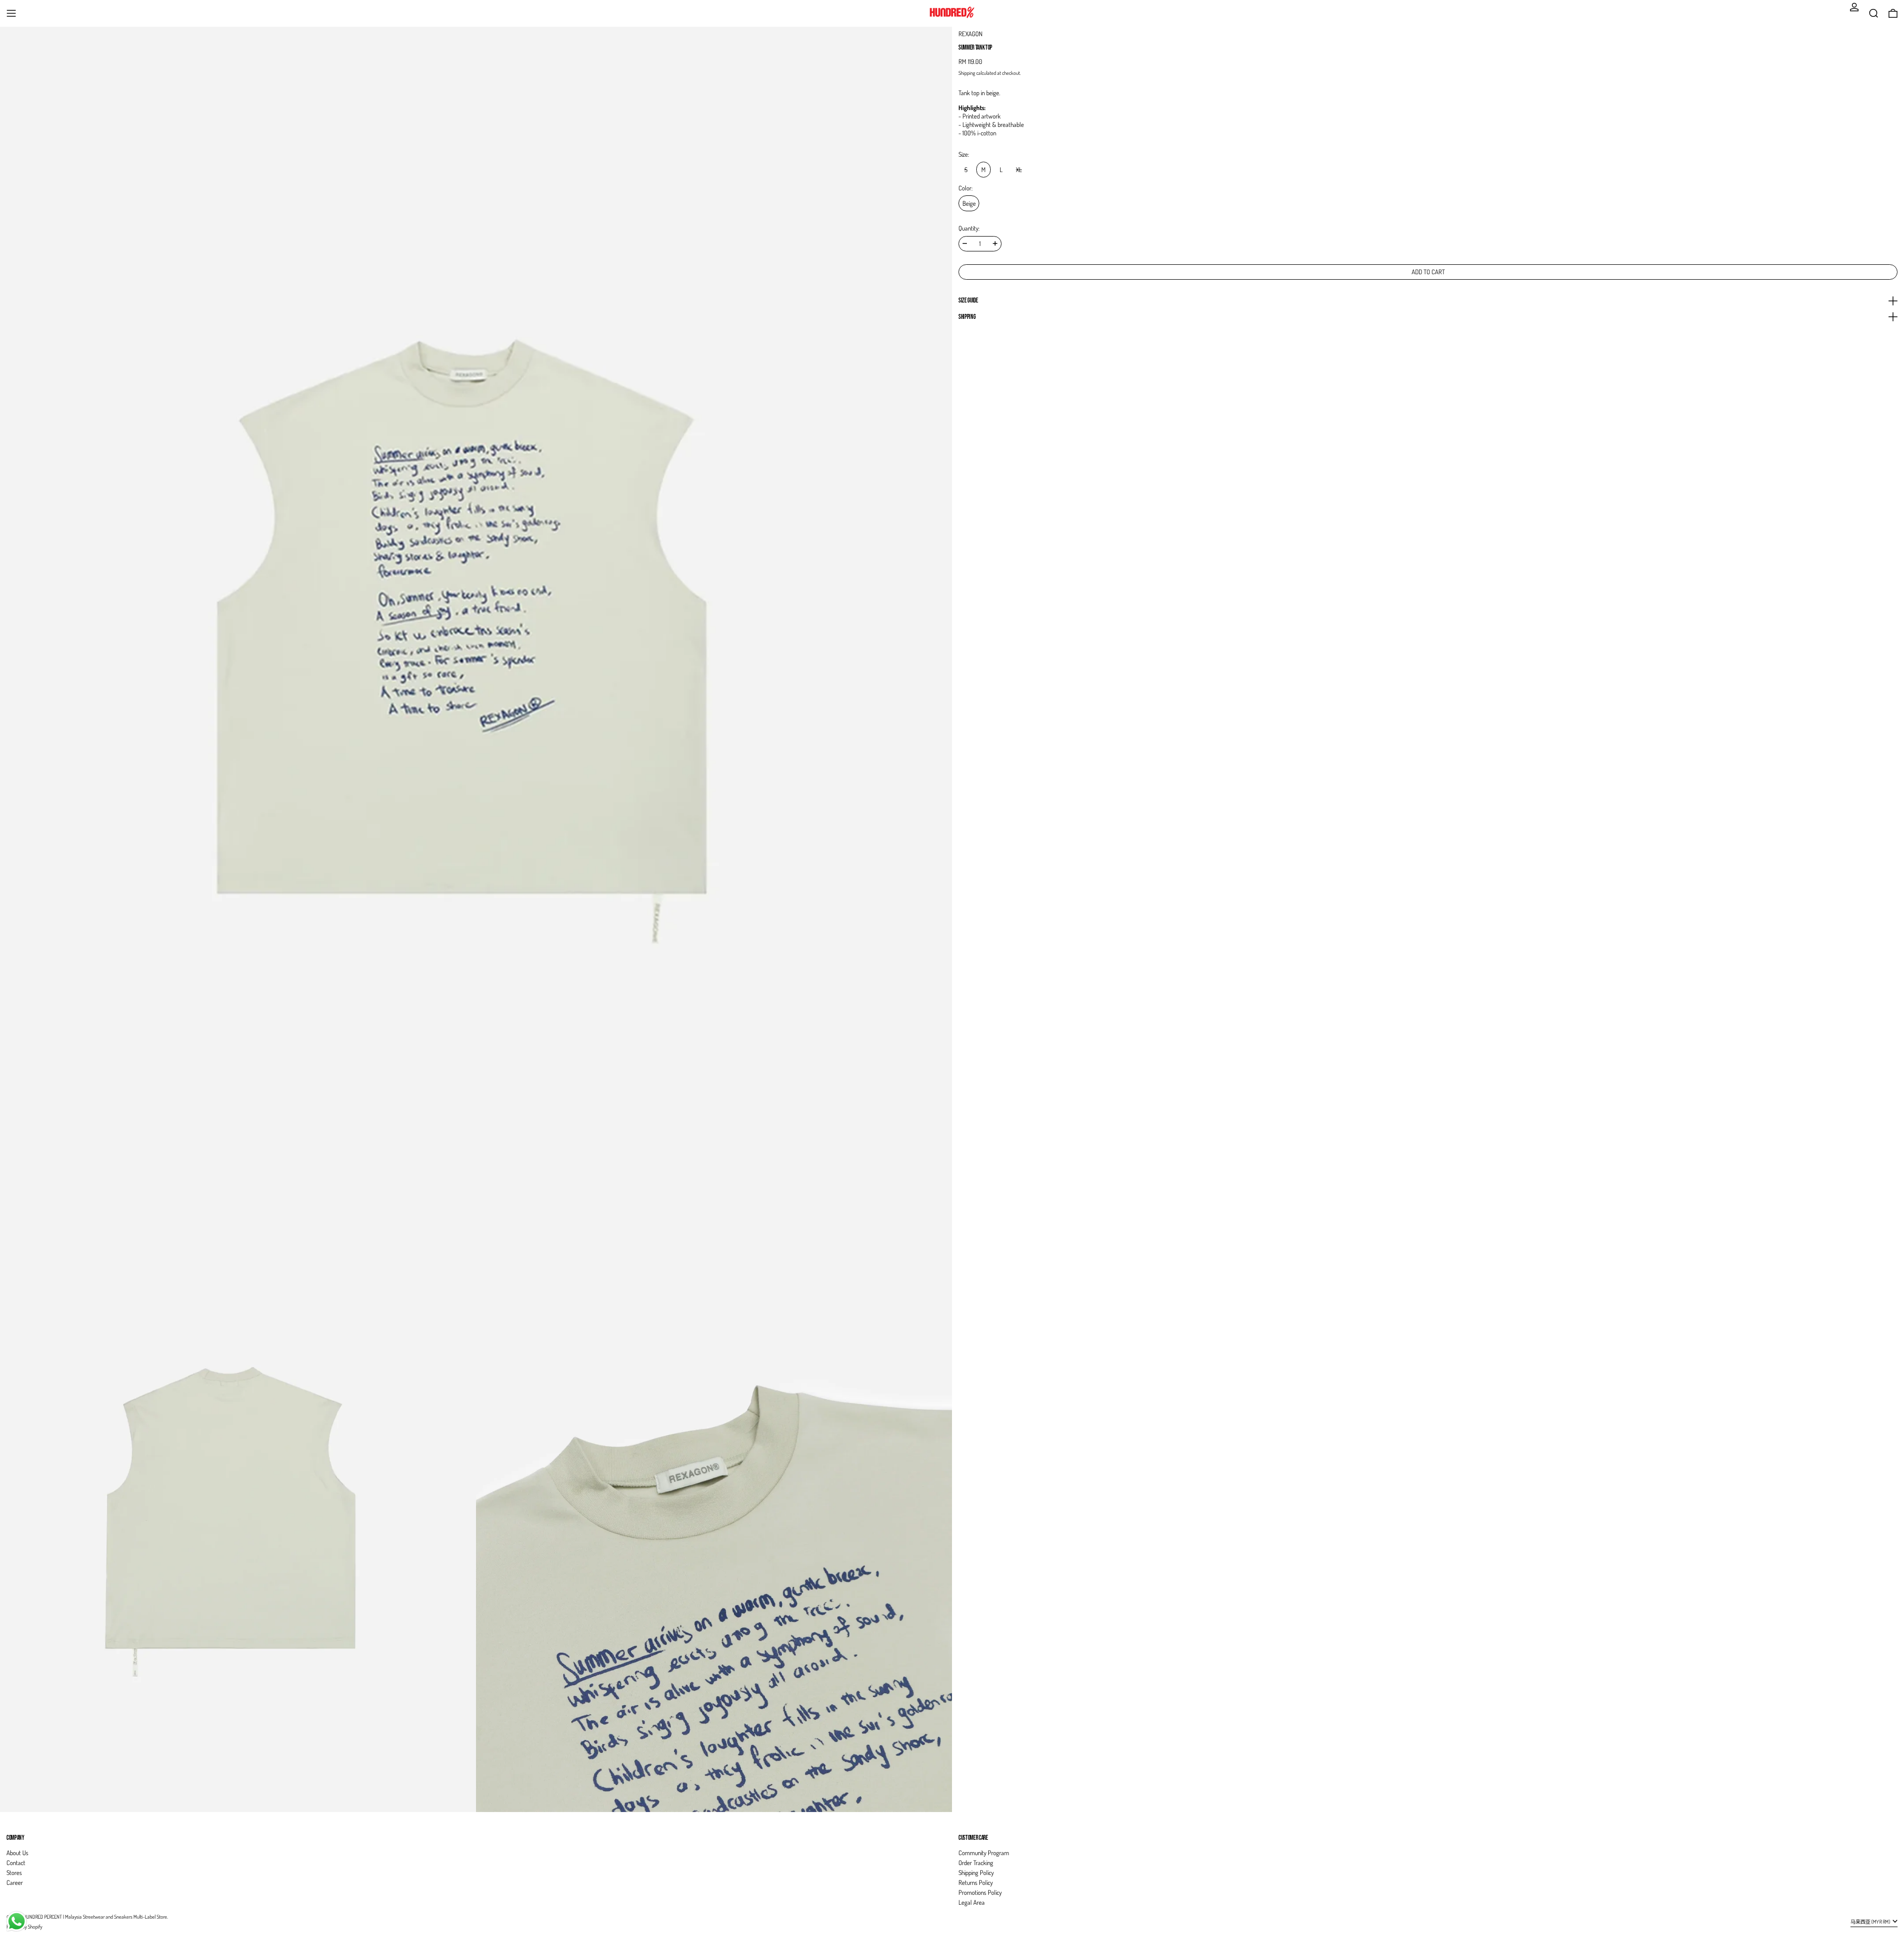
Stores (14, 1873)
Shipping (967, 73)
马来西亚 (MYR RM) (1871, 1921)
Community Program (984, 1853)
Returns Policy (976, 1882)
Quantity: (969, 228)
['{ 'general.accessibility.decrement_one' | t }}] (965, 243)
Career (15, 1882)
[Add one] (995, 243)
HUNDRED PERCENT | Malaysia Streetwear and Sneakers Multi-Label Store (95, 1916)
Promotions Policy (980, 1892)
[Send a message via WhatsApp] (17, 1921)
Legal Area (972, 1902)
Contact (16, 1863)
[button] (1874, 13)
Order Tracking (976, 1863)
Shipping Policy (976, 1873)
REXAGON (970, 34)
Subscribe (1878, 1821)
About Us (17, 1853)
